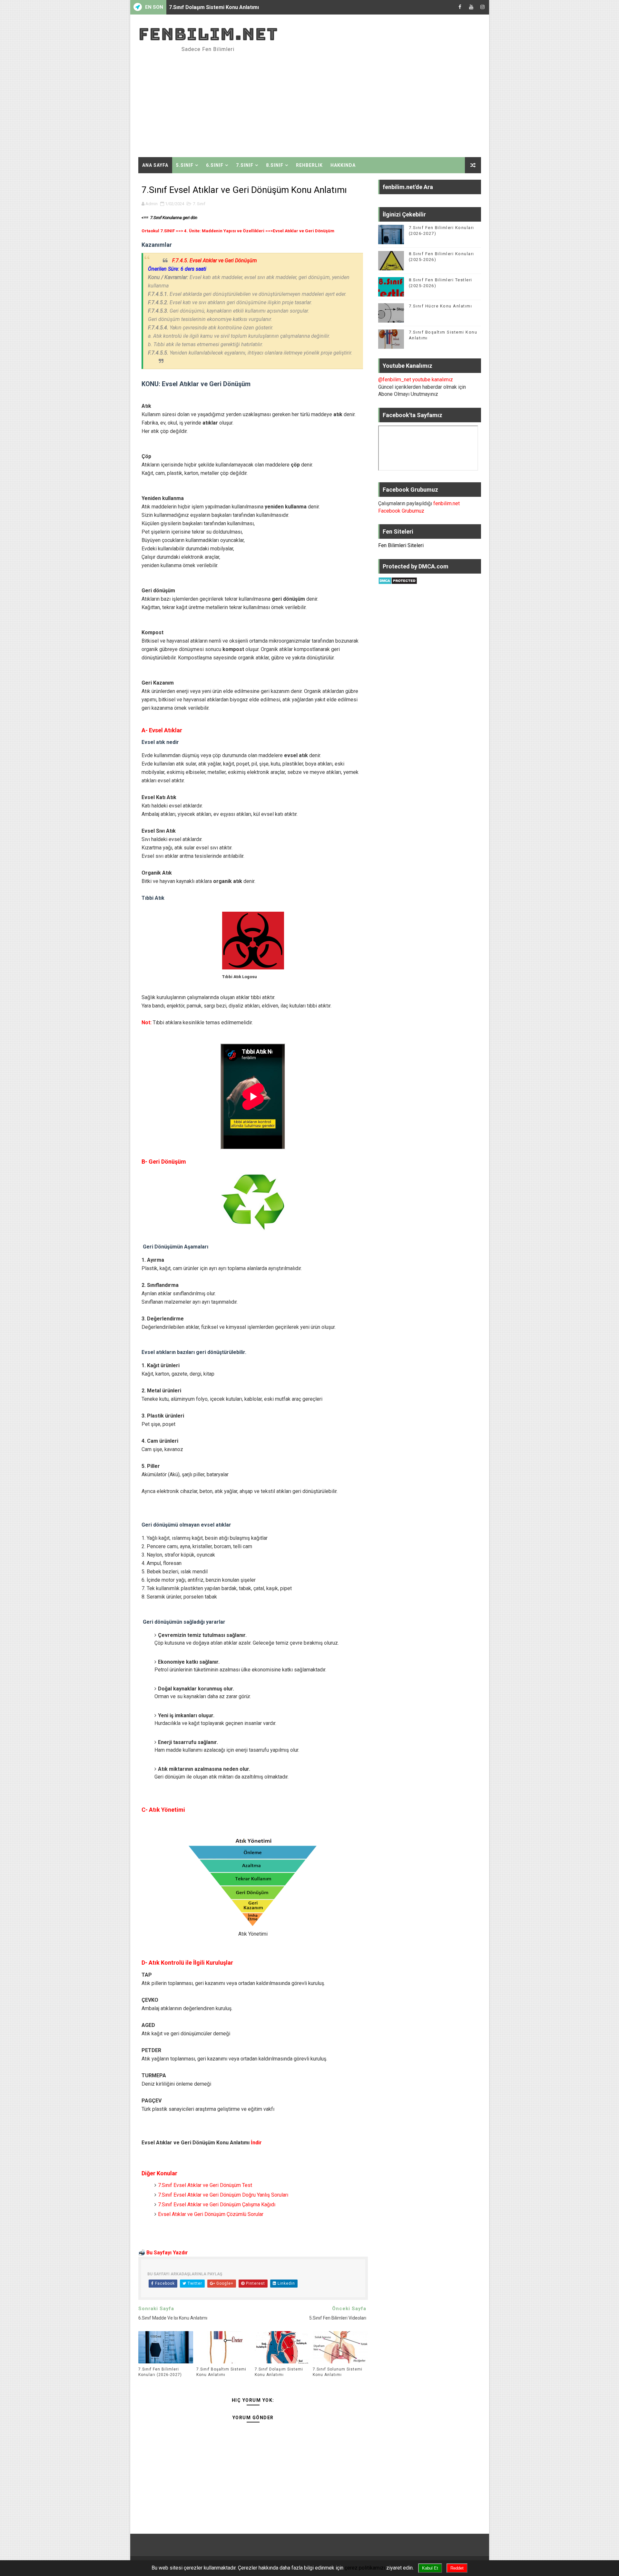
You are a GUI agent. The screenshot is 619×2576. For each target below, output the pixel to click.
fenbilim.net (208, 34)
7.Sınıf (245, 165)
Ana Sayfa (155, 165)
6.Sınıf (215, 165)
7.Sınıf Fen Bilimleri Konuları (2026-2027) (160, 2372)
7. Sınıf (199, 204)
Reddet (457, 2568)
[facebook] (460, 7)
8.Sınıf (275, 165)
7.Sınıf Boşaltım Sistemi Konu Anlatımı (221, 2372)
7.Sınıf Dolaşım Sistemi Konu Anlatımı (279, 2372)
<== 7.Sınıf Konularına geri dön (169, 218)
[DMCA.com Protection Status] (398, 580)
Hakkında (343, 165)
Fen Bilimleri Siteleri (401, 545)
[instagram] (483, 7)
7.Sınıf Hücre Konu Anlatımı (441, 306)
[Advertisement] (363, 102)
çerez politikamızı (365, 2568)
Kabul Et (430, 2568)
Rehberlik (309, 165)
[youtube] (471, 7)
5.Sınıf (185, 165)
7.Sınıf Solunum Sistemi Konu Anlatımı (215, 7)
